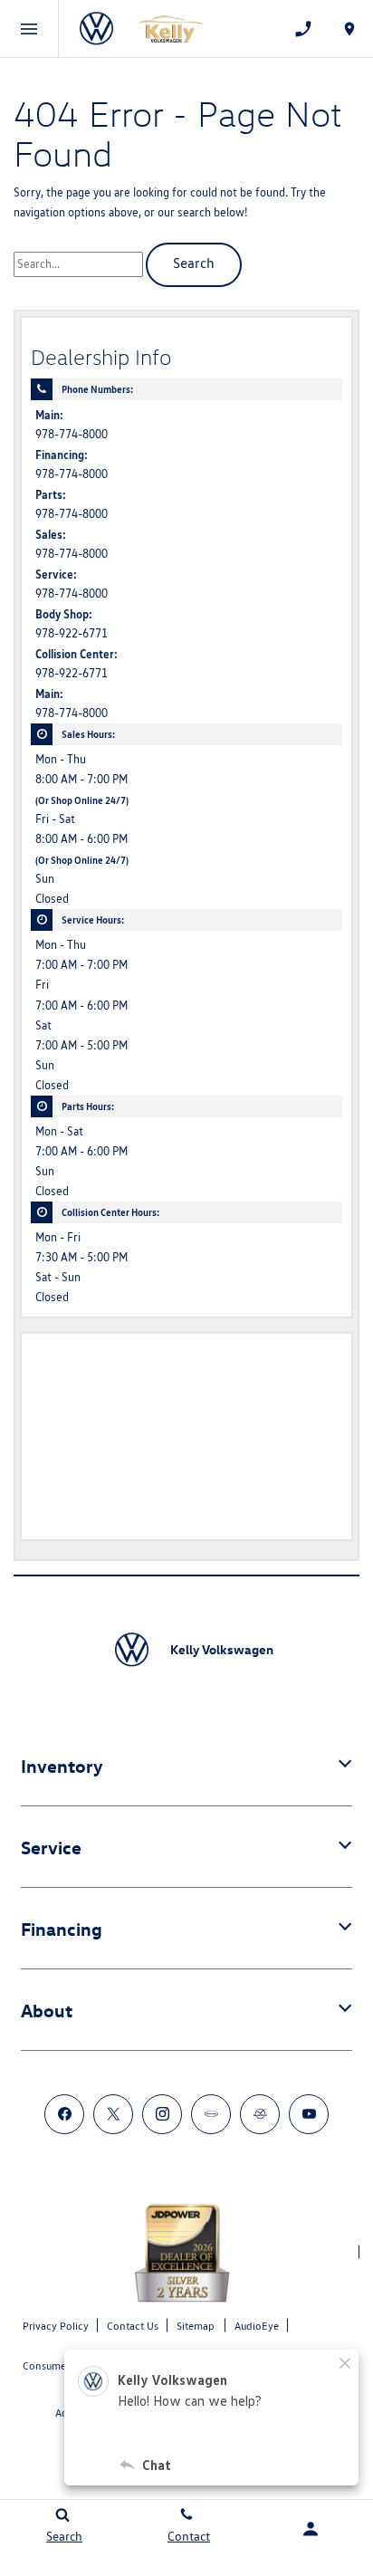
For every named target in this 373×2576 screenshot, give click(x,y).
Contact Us (133, 2326)
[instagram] (162, 2114)
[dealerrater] (260, 2114)
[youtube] (309, 2114)
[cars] (211, 2114)
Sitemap (196, 2326)
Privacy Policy (56, 2326)
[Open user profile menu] (311, 2529)
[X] (113, 2114)
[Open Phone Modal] (303, 29)
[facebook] (64, 2114)
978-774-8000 (72, 434)
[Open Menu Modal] (29, 29)
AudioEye (257, 2326)
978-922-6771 (72, 633)
